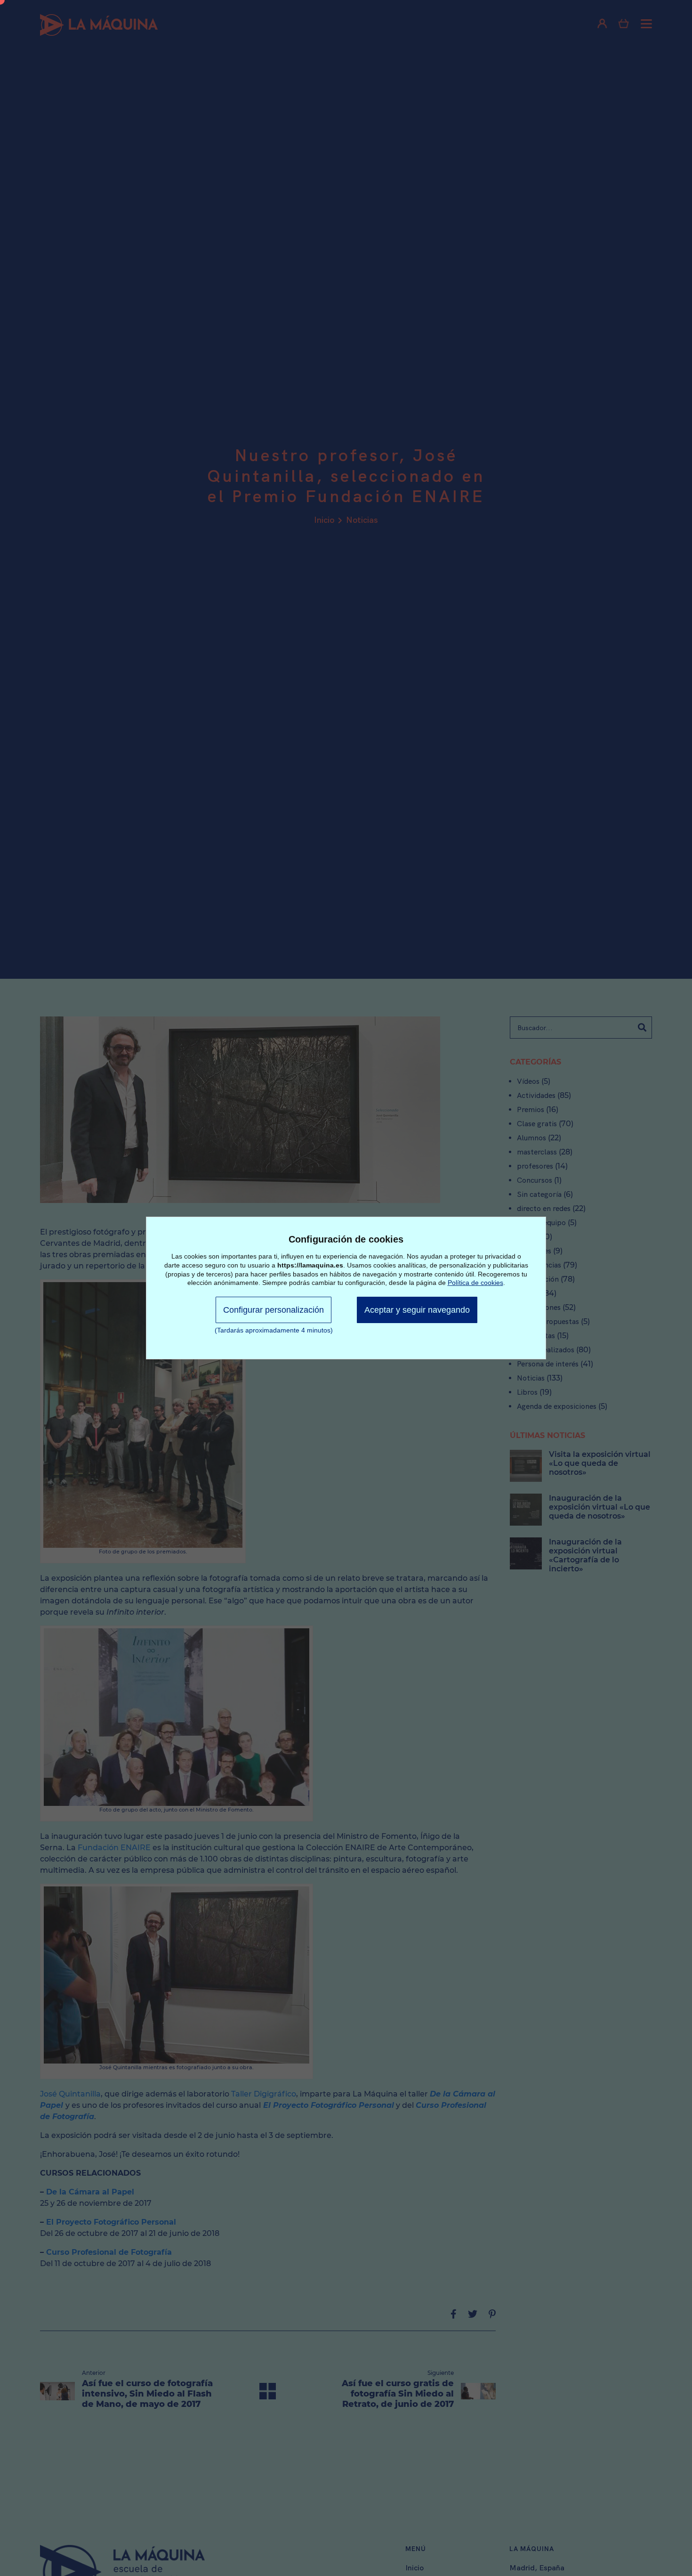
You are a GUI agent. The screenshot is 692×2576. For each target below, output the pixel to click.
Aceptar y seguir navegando (417, 1310)
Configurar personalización (274, 1310)
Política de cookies (475, 1283)
